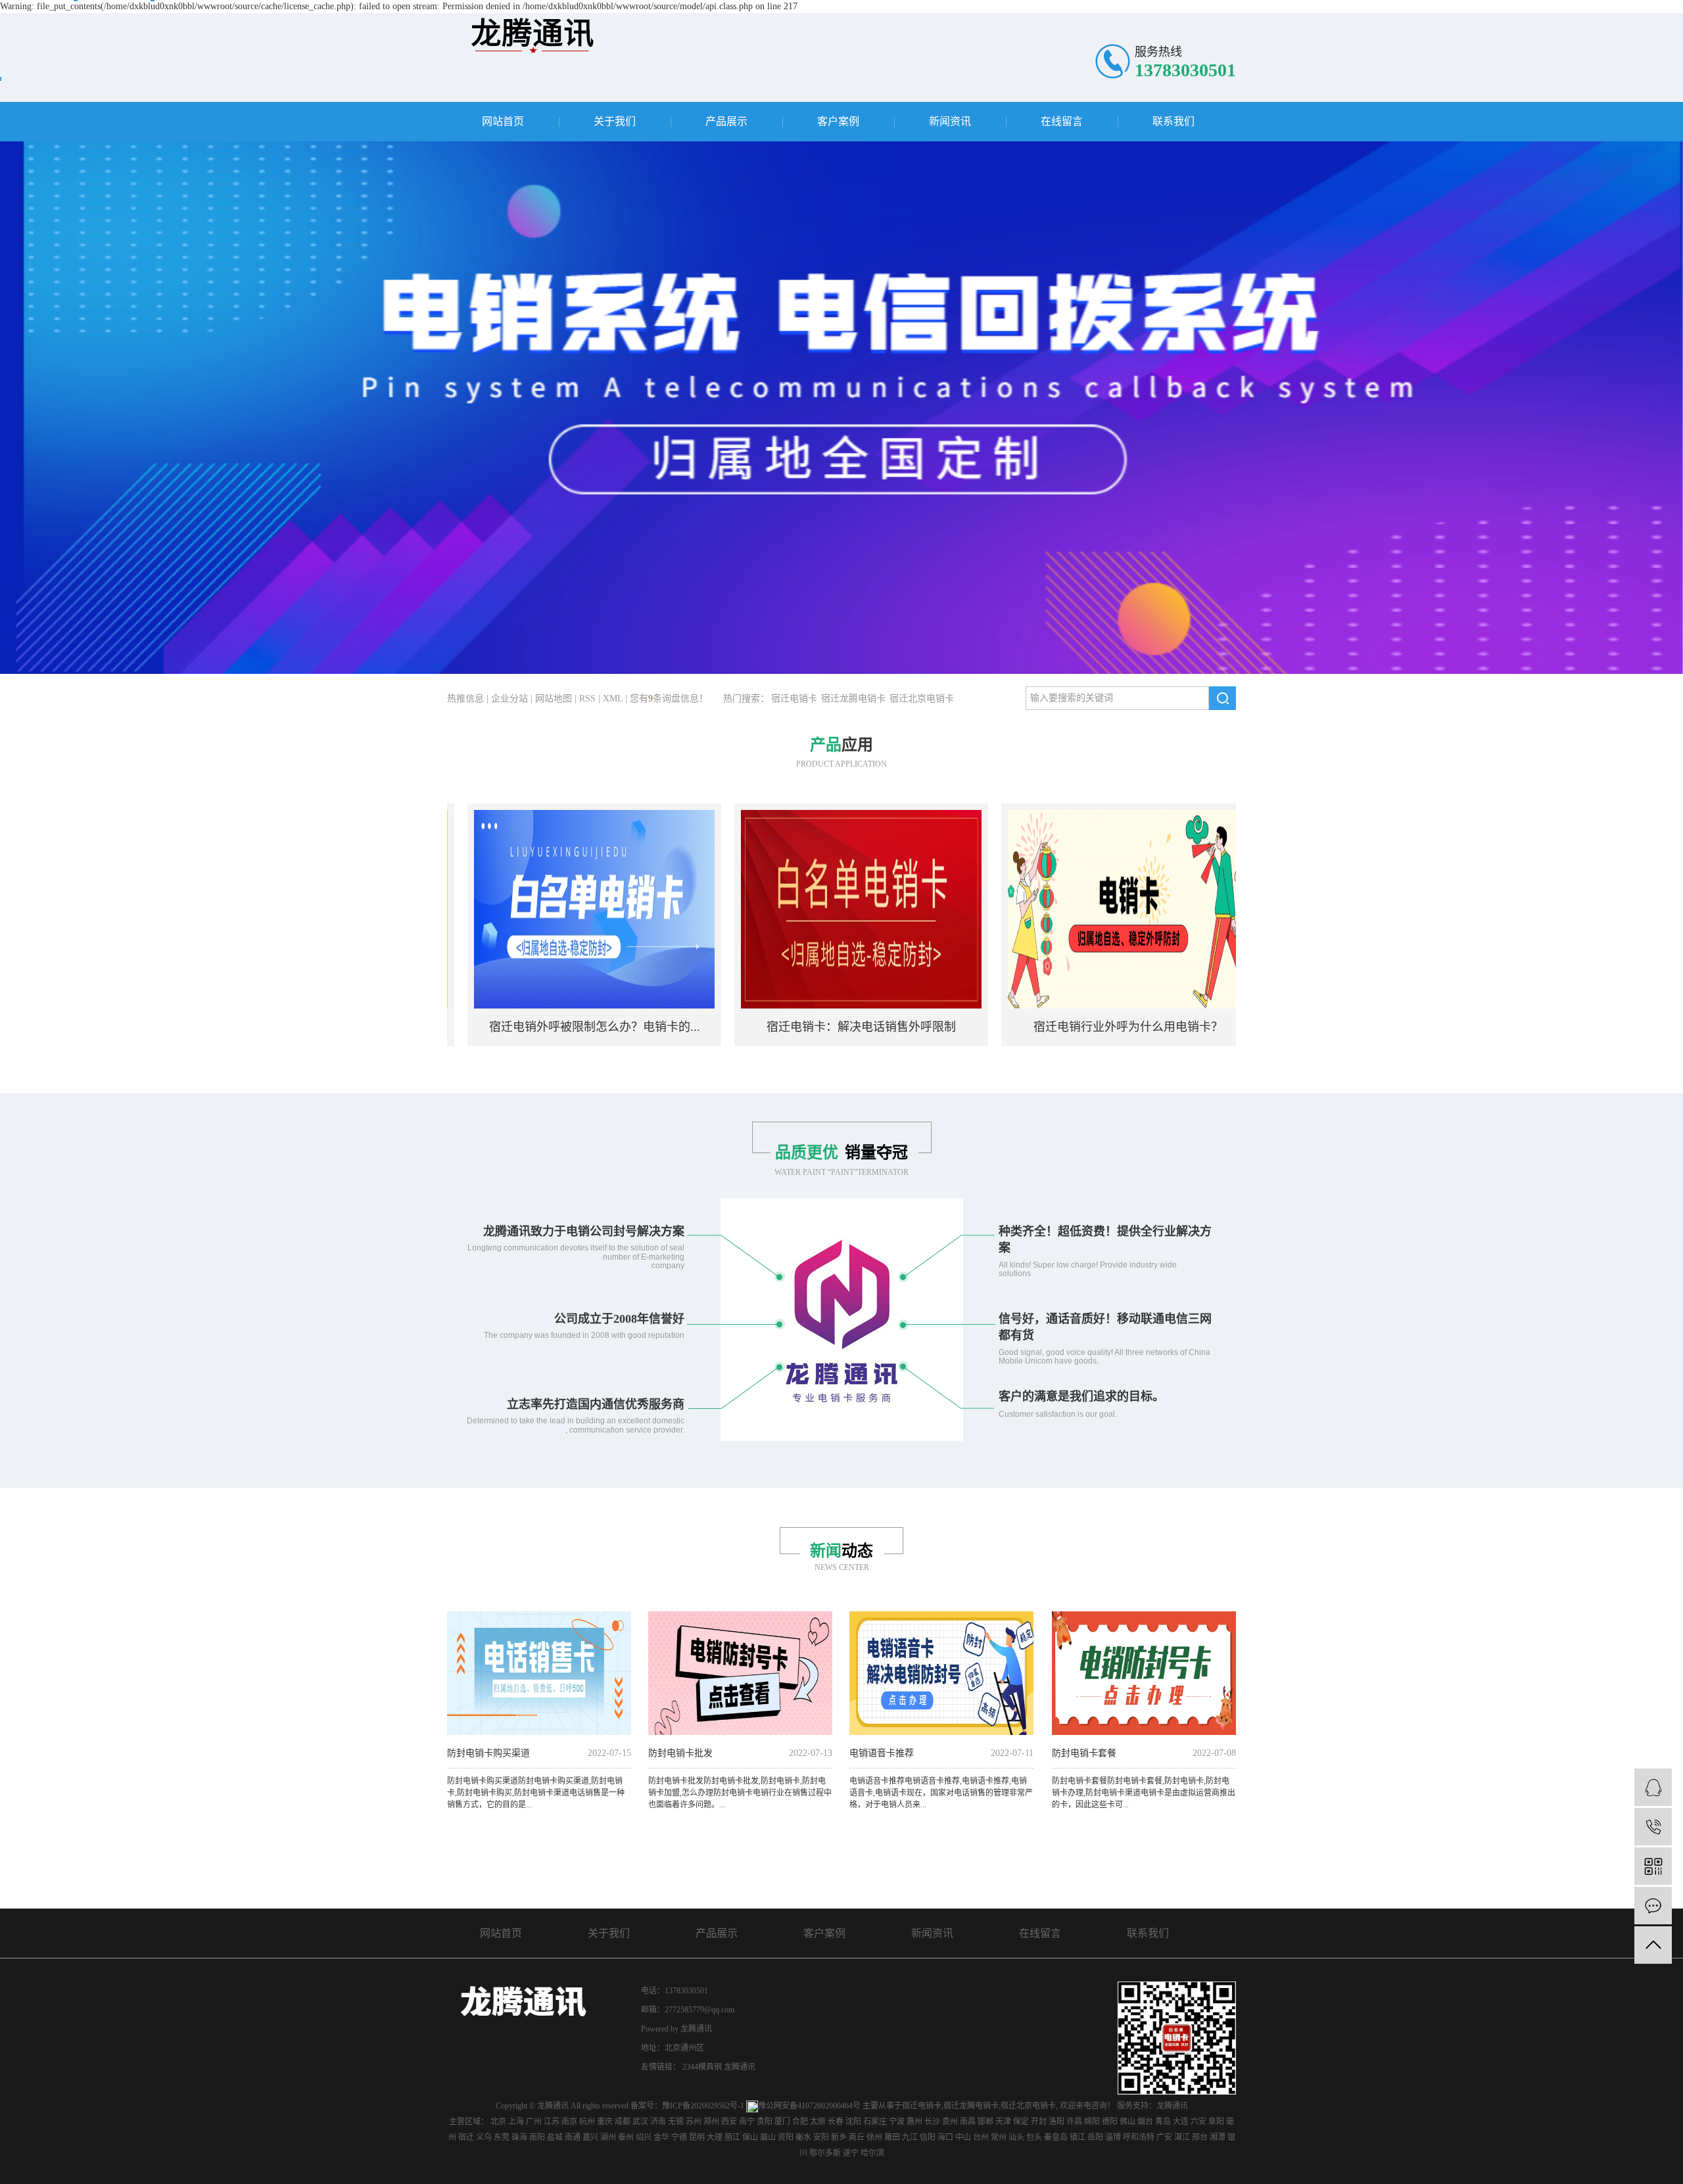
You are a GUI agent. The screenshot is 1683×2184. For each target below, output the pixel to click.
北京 (498, 2122)
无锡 (676, 2122)
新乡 (839, 2137)
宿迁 (466, 2137)
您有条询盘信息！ (669, 699)
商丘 (857, 2137)
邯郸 (985, 2122)
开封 (1039, 2122)
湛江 (1182, 2137)
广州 (534, 2122)
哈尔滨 (872, 2153)
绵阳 (1092, 2122)
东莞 (502, 2137)
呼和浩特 (1139, 2137)
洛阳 (1056, 2122)
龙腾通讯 (740, 2067)
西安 (729, 2122)
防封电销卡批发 (680, 1753)
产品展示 (726, 121)
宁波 (897, 2122)
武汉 (640, 2122)
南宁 (747, 2122)
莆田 (892, 2137)
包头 (1034, 2137)
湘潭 (1218, 2137)
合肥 (800, 2122)
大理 (715, 2137)
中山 (963, 2137)
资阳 (786, 2137)
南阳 (537, 2137)
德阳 (1110, 2122)
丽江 (732, 2137)
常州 (999, 2137)
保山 (750, 2137)
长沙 (932, 2122)
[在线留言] (1653, 1906)
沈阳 (853, 2122)
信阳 (928, 2137)
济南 (658, 2122)
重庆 (605, 2122)
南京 (569, 2122)
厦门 (782, 2122)
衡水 (803, 2137)
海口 (945, 2137)
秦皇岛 (1056, 2137)
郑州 (711, 2122)
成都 (623, 2122)
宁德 (679, 2137)
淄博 (1113, 2137)
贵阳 (765, 2122)
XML (613, 699)
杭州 (587, 2122)
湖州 (608, 2137)
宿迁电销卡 (794, 699)
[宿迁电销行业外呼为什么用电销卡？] (1062, 908)
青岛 (1163, 2122)
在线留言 (1062, 121)
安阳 (821, 2137)
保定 (1021, 2122)
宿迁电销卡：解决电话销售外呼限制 (795, 1027)
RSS (587, 699)
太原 (818, 2122)
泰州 (626, 2137)
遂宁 (851, 2153)
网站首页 (503, 121)
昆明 (697, 2137)
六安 (1198, 2122)
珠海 (519, 2137)
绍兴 (644, 2137)
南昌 (968, 2122)
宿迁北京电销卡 (922, 699)
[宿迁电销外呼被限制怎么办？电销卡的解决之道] (528, 908)
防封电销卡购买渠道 (488, 1753)
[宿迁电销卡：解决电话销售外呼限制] (795, 908)
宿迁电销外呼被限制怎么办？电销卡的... (528, 1027)
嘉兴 (590, 2137)
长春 (836, 2122)
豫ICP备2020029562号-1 (703, 2106)
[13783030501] (1653, 1827)
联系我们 (1173, 121)
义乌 (484, 2137)
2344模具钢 (703, 2067)
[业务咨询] (1653, 1787)
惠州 (914, 2122)
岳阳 (1095, 2137)
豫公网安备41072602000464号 (809, 2106)
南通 (573, 2137)
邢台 (1200, 2137)
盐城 (555, 2137)
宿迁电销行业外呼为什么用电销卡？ (1062, 1027)
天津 (1003, 2122)
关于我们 (615, 121)
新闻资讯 (950, 121)
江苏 (552, 2122)
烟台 (1145, 2122)
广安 (1164, 2137)
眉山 (768, 2137)
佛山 (1127, 2122)
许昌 (1074, 2122)
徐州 (874, 2137)
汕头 (1016, 2137)
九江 (910, 2137)
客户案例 (838, 121)
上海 (516, 2122)
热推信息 (465, 699)
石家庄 (875, 2122)
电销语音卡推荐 (882, 1753)
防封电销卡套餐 (1084, 1753)
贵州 (950, 2122)
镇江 (1078, 2137)
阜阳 (1216, 2122)
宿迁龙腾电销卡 (853, 699)
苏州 (694, 2122)
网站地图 (554, 699)
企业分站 (510, 699)
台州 (981, 2137)
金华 (661, 2137)
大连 (1181, 2122)
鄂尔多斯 (825, 2153)
